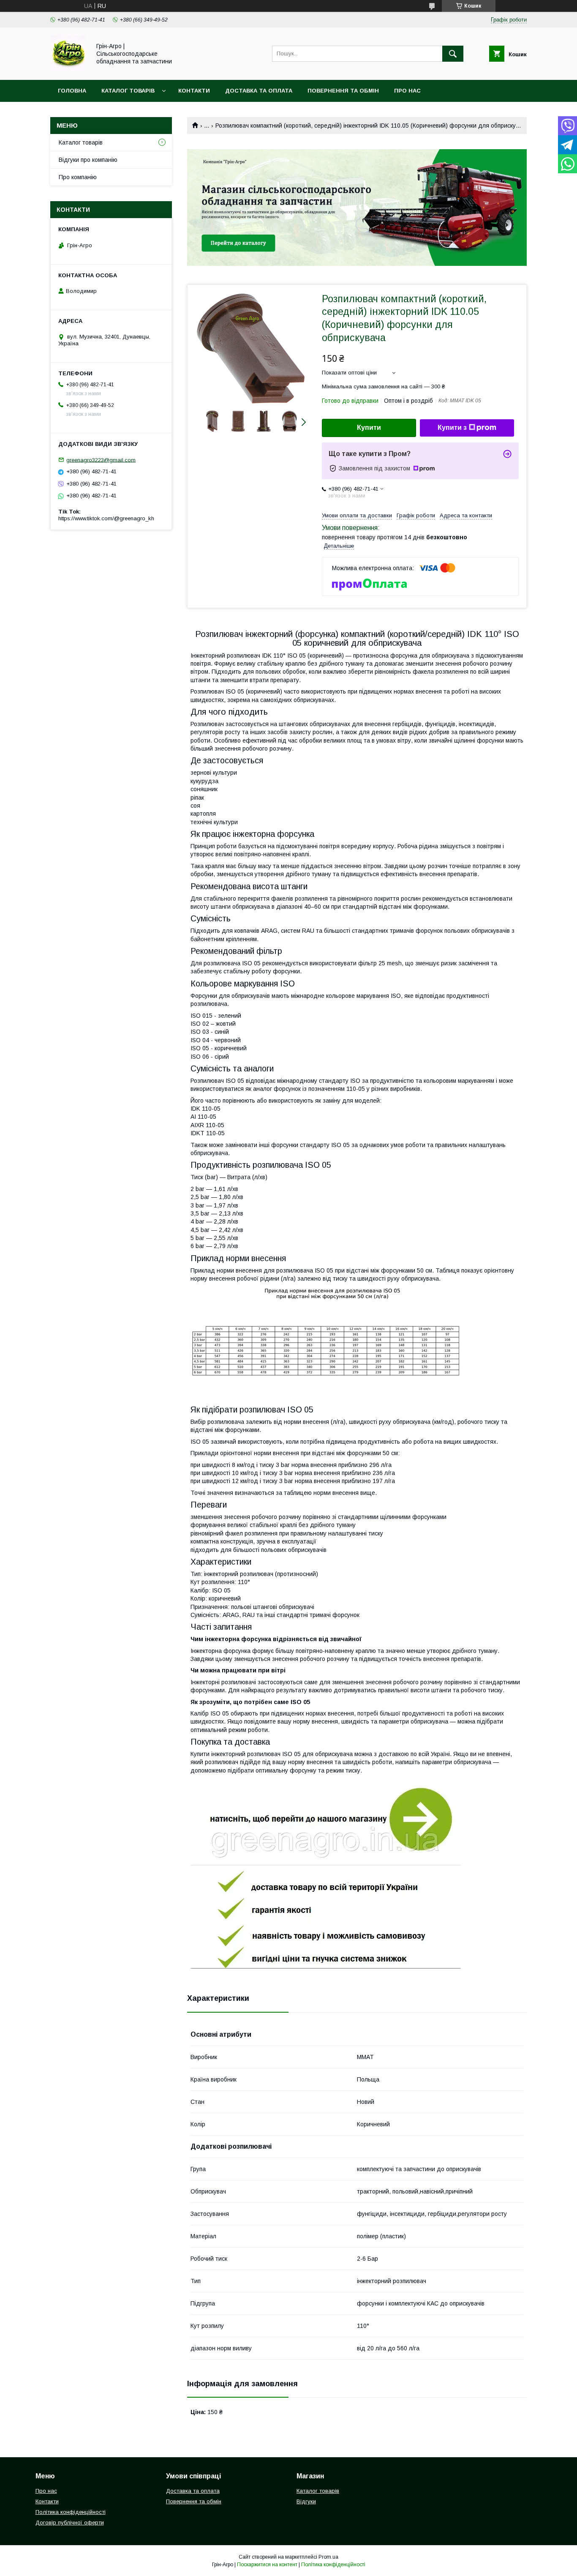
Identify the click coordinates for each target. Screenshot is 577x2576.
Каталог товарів (128, 91)
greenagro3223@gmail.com (101, 460)
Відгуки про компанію (88, 160)
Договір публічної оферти (70, 2523)
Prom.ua (328, 2557)
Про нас (407, 91)
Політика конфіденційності (71, 2512)
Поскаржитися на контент (267, 2565)
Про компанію (78, 177)
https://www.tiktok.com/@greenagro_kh (106, 518)
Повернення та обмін (343, 91)
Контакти (194, 91)
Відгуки (306, 2501)
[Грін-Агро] (68, 69)
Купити (369, 428)
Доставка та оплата (259, 91)
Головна (72, 91)
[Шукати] (453, 54)
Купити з (452, 428)
